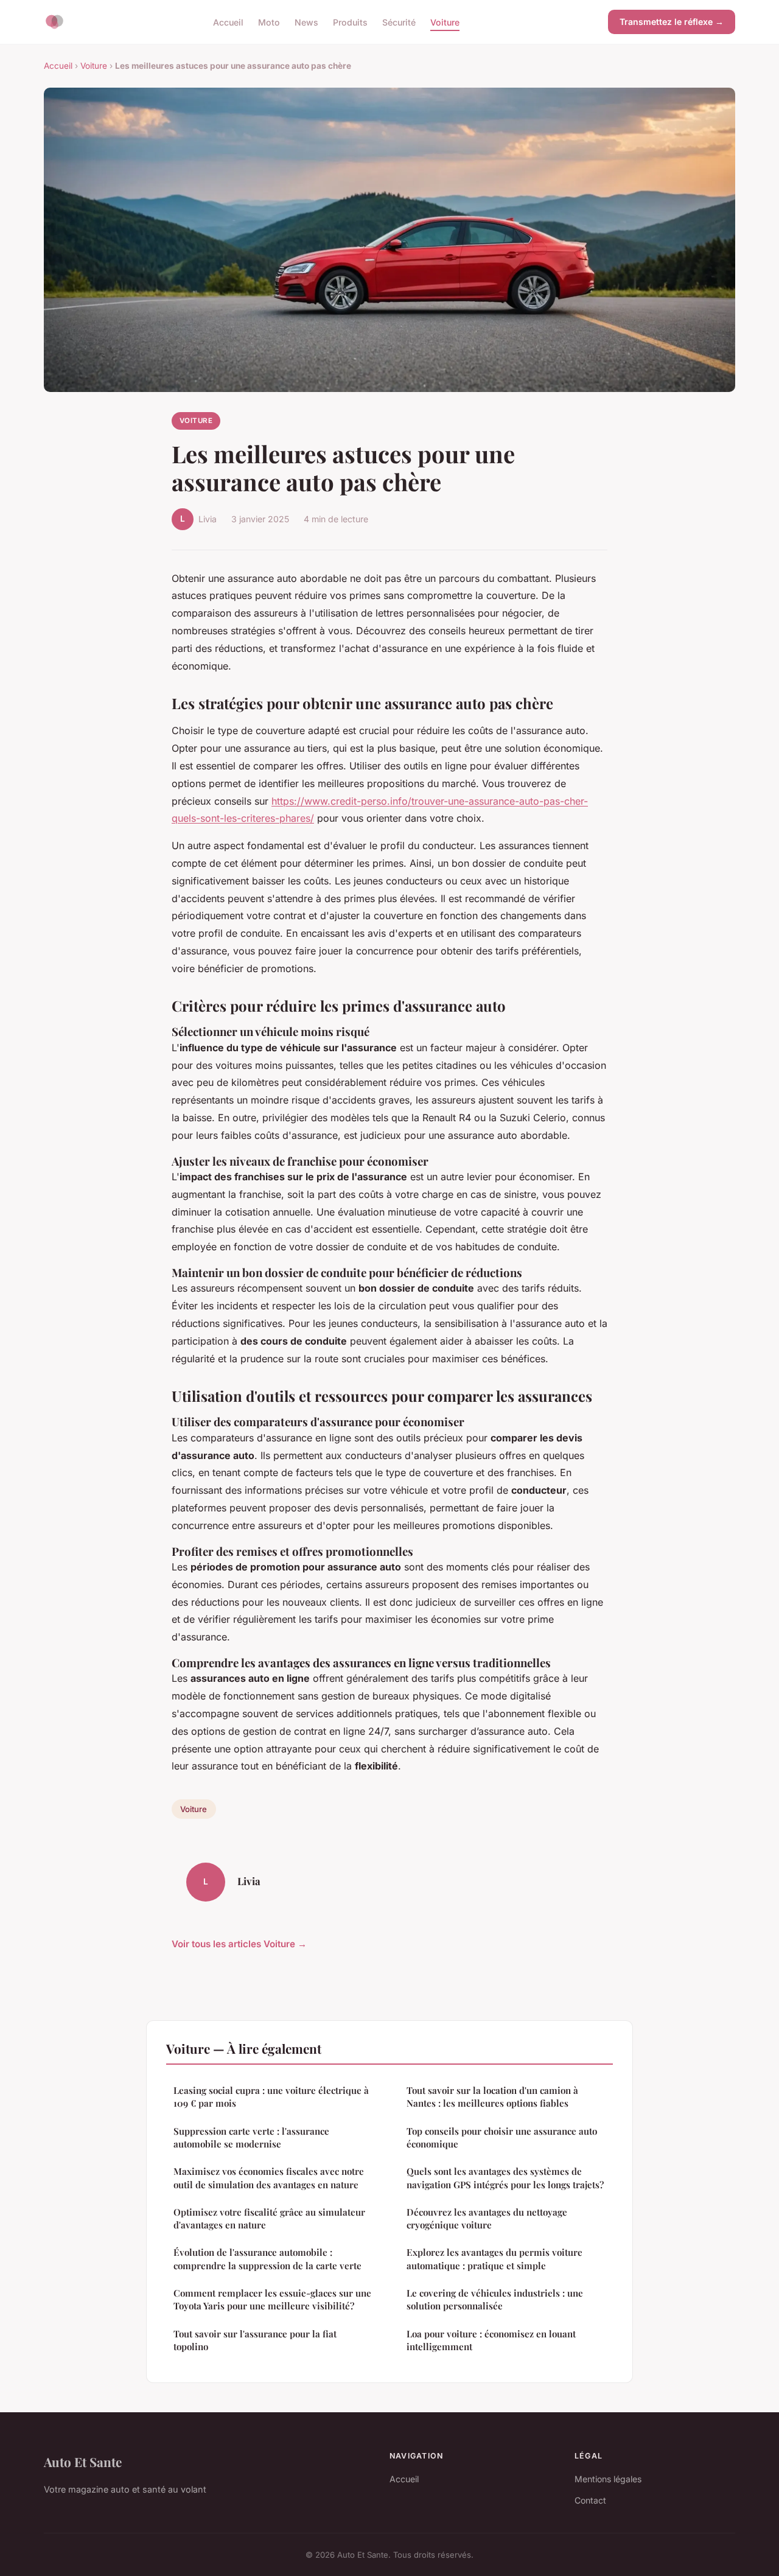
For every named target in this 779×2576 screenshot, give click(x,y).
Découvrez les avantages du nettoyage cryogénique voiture (487, 2218)
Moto (269, 22)
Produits (350, 22)
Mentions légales (608, 2479)
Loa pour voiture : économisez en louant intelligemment (491, 2340)
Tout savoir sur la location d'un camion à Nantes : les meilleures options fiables (492, 2097)
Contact (590, 2500)
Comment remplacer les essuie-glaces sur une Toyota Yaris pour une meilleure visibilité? (272, 2299)
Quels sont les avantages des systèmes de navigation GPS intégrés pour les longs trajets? (505, 2178)
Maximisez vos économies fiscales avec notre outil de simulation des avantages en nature (269, 2178)
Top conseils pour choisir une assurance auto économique (502, 2137)
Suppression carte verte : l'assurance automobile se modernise (251, 2137)
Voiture (445, 22)
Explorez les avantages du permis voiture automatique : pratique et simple (494, 2259)
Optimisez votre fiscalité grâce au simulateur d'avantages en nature (269, 2218)
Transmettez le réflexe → (672, 22)
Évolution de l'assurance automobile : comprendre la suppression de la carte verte (267, 2259)
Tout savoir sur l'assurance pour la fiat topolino (255, 2340)
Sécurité (399, 22)
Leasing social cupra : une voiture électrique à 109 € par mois (271, 2097)
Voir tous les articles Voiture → (239, 1944)
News (306, 22)
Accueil (228, 22)
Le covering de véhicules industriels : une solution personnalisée (495, 2299)
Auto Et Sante (83, 2462)
